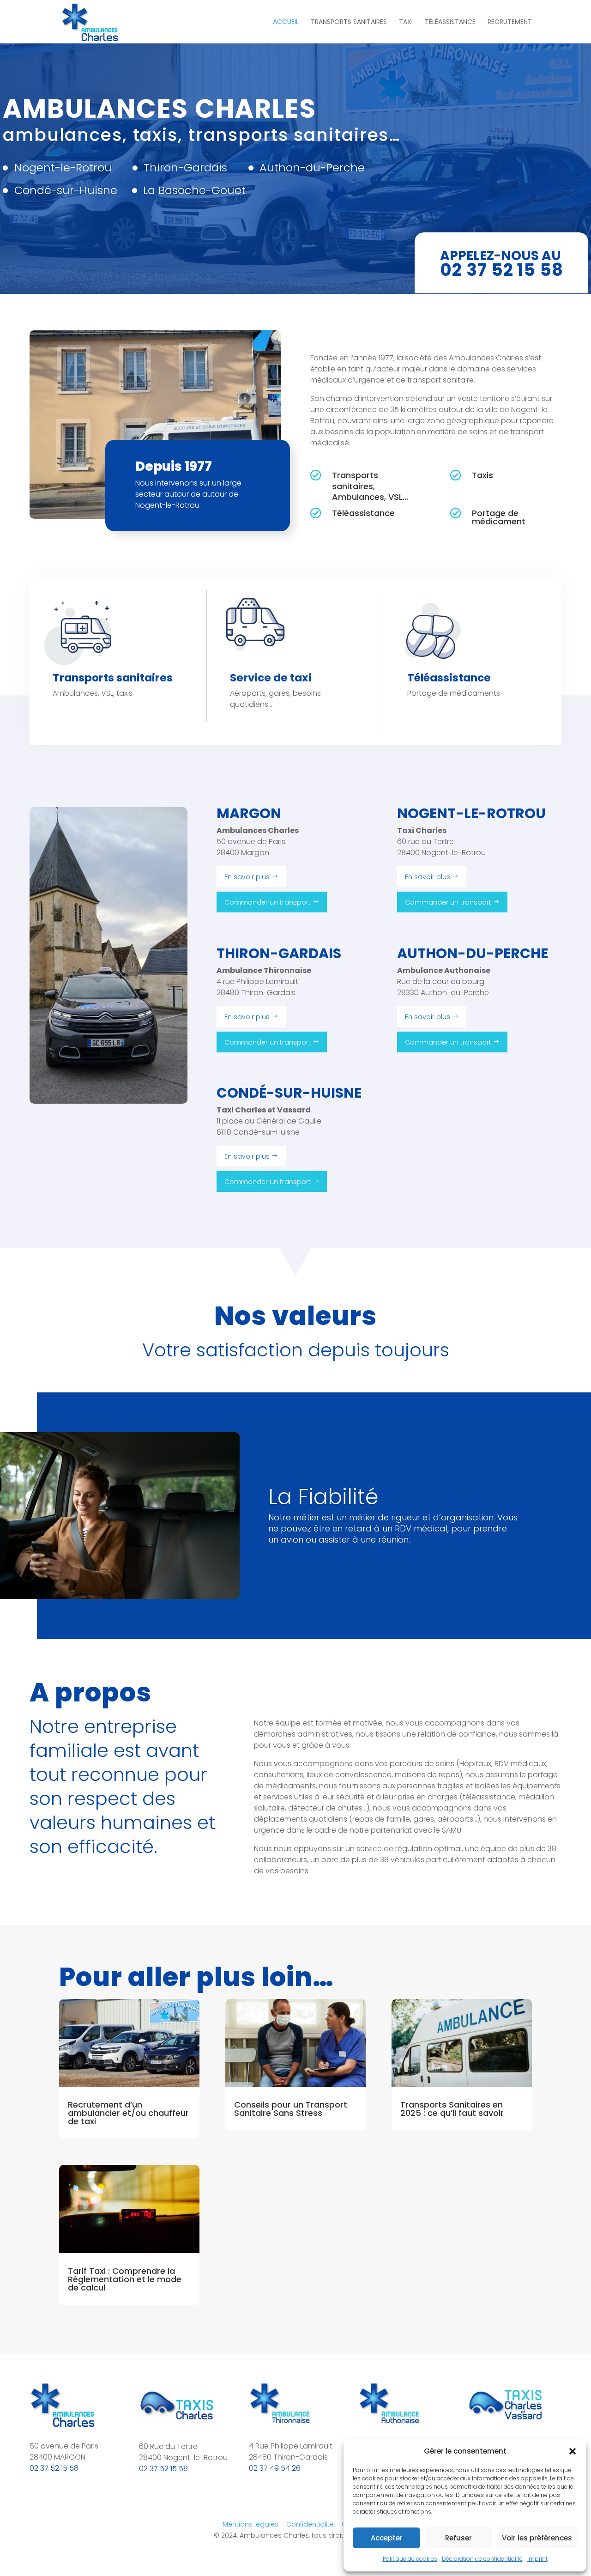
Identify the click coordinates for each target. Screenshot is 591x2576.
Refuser (458, 2538)
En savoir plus (247, 877)
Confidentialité (310, 2524)
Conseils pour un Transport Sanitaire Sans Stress (291, 2109)
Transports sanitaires (349, 22)
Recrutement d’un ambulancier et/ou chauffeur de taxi (128, 2113)
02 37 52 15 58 (54, 2468)
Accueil (286, 22)
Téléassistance (450, 22)
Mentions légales (250, 2524)
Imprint (537, 2559)
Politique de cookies (410, 2559)
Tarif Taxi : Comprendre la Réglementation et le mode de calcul (125, 2279)
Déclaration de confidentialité (482, 2559)
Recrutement (510, 22)
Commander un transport (268, 902)
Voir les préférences (537, 2538)
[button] (573, 2451)
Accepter (387, 2538)
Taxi (406, 22)
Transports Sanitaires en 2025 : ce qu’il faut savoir (452, 2109)
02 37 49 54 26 (275, 2468)
